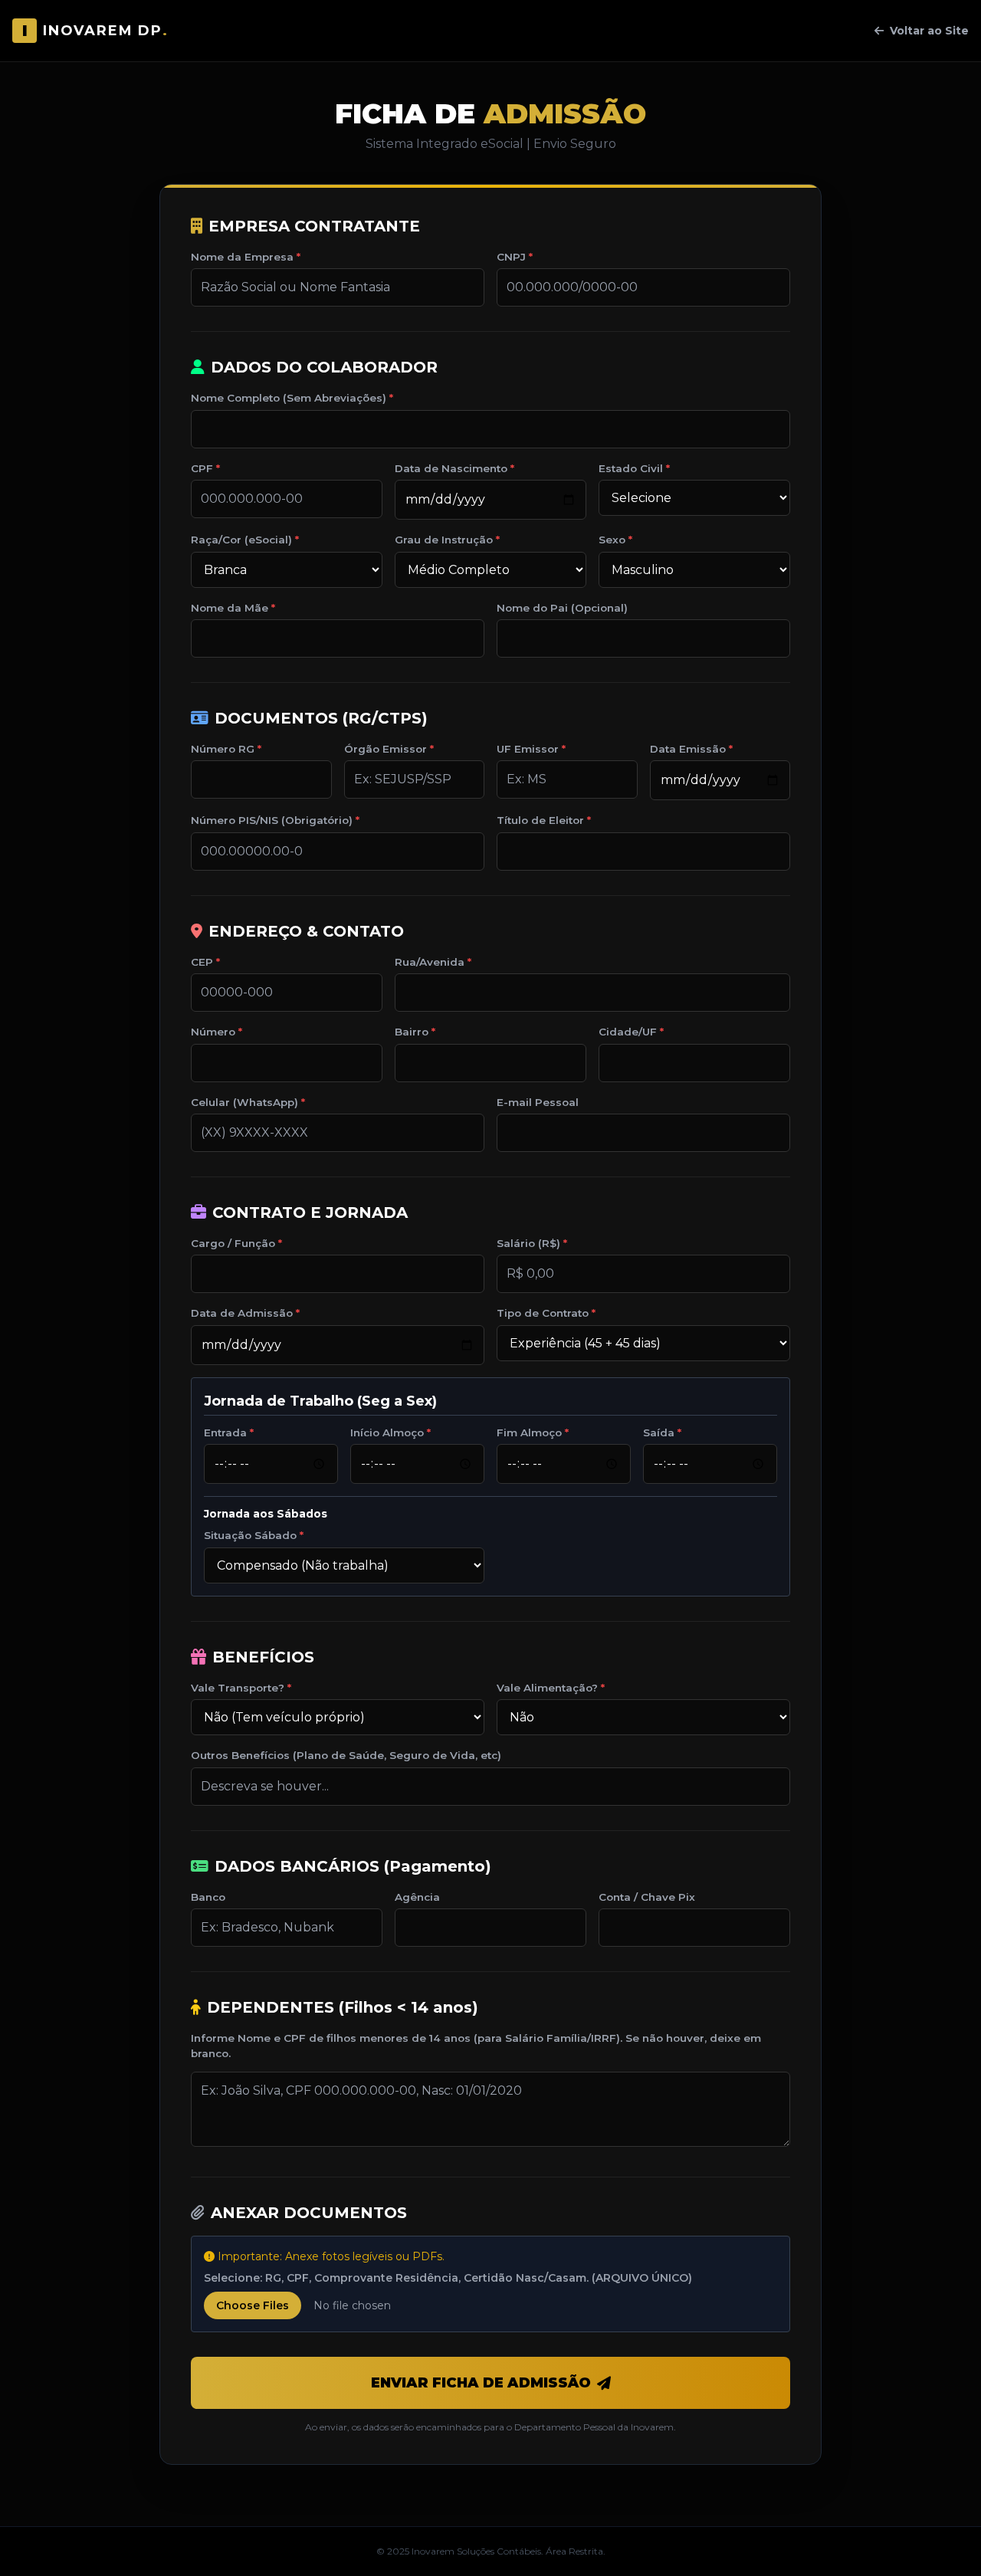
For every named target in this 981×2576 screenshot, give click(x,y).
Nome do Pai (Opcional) (562, 608)
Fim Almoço (529, 1432)
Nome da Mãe (230, 608)
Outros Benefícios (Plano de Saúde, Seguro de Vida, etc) (346, 1755)
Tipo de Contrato (543, 1313)
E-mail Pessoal (538, 1102)
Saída (659, 1432)
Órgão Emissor (386, 749)
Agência (417, 1897)
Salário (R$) (528, 1243)
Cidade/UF (628, 1032)
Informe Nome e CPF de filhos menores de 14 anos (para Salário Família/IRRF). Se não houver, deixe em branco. (476, 2046)
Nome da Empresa (242, 257)
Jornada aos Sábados (266, 1514)
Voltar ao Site (929, 31)
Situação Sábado (250, 1535)
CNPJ (511, 257)
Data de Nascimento (451, 468)
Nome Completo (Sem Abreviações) (289, 398)
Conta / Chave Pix (647, 1897)
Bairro (412, 1032)
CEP (202, 962)
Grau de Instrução (444, 540)
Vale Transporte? (238, 1688)
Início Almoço (387, 1432)
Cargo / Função (233, 1243)
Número (213, 1032)
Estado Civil (631, 468)
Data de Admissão (242, 1313)
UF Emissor (528, 749)
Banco (208, 1897)
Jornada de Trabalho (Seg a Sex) (320, 1401)
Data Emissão (688, 749)
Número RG (223, 749)
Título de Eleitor (540, 820)
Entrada (225, 1432)
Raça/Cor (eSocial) (241, 540)
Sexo (612, 540)
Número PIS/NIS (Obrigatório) (272, 820)
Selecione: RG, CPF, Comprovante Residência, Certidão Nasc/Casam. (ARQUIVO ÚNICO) (448, 2278)
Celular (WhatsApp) (244, 1102)
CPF (202, 468)
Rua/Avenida (430, 962)
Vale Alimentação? (547, 1688)
